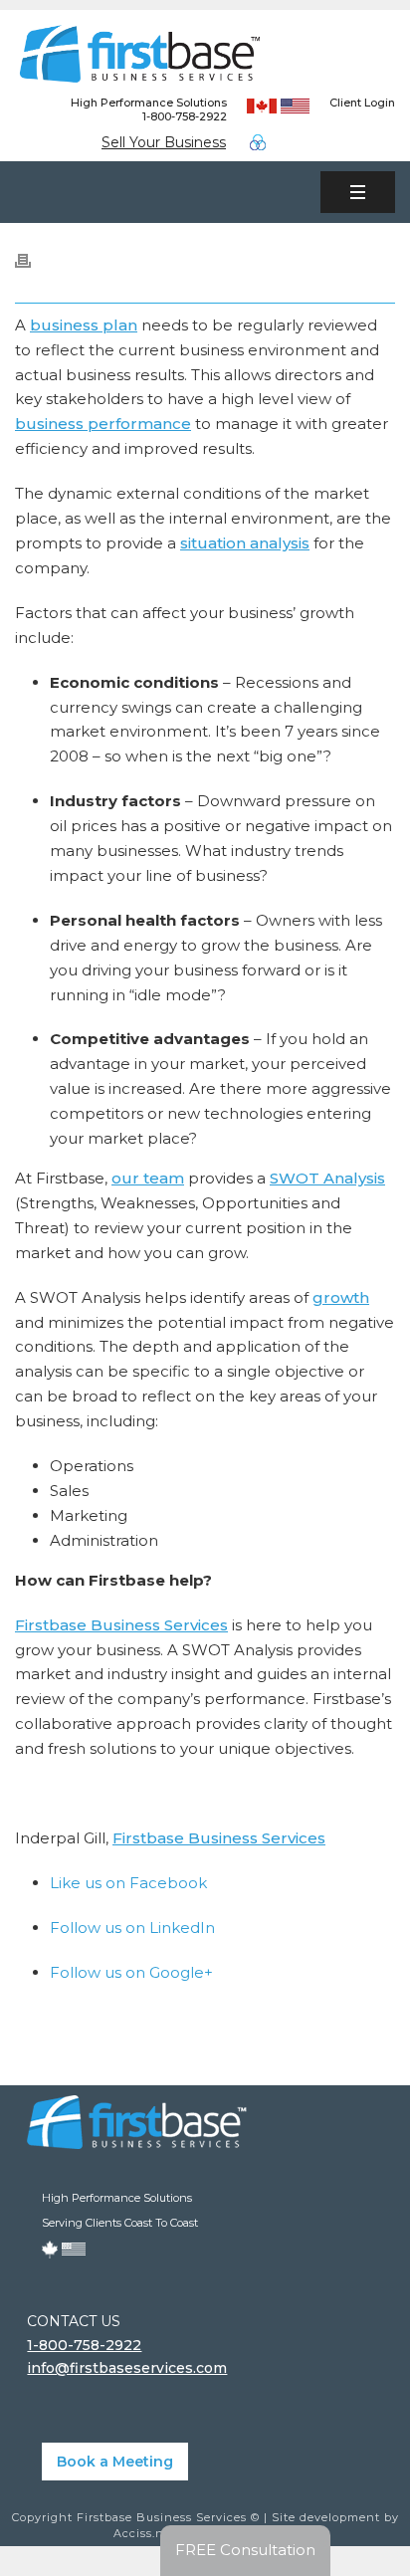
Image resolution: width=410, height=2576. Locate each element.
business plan (84, 325)
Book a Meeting (115, 2462)
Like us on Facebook (128, 1883)
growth (341, 1297)
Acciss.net (145, 2533)
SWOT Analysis (327, 1178)
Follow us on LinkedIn (132, 1928)
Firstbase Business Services (121, 1625)
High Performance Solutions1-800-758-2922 (149, 109)
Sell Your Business (164, 142)
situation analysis (245, 543)
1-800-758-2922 (84, 2345)
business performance (103, 424)
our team (148, 1178)
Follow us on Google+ (131, 1972)
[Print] (33, 260)
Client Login (362, 103)
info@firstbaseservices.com (127, 2368)
